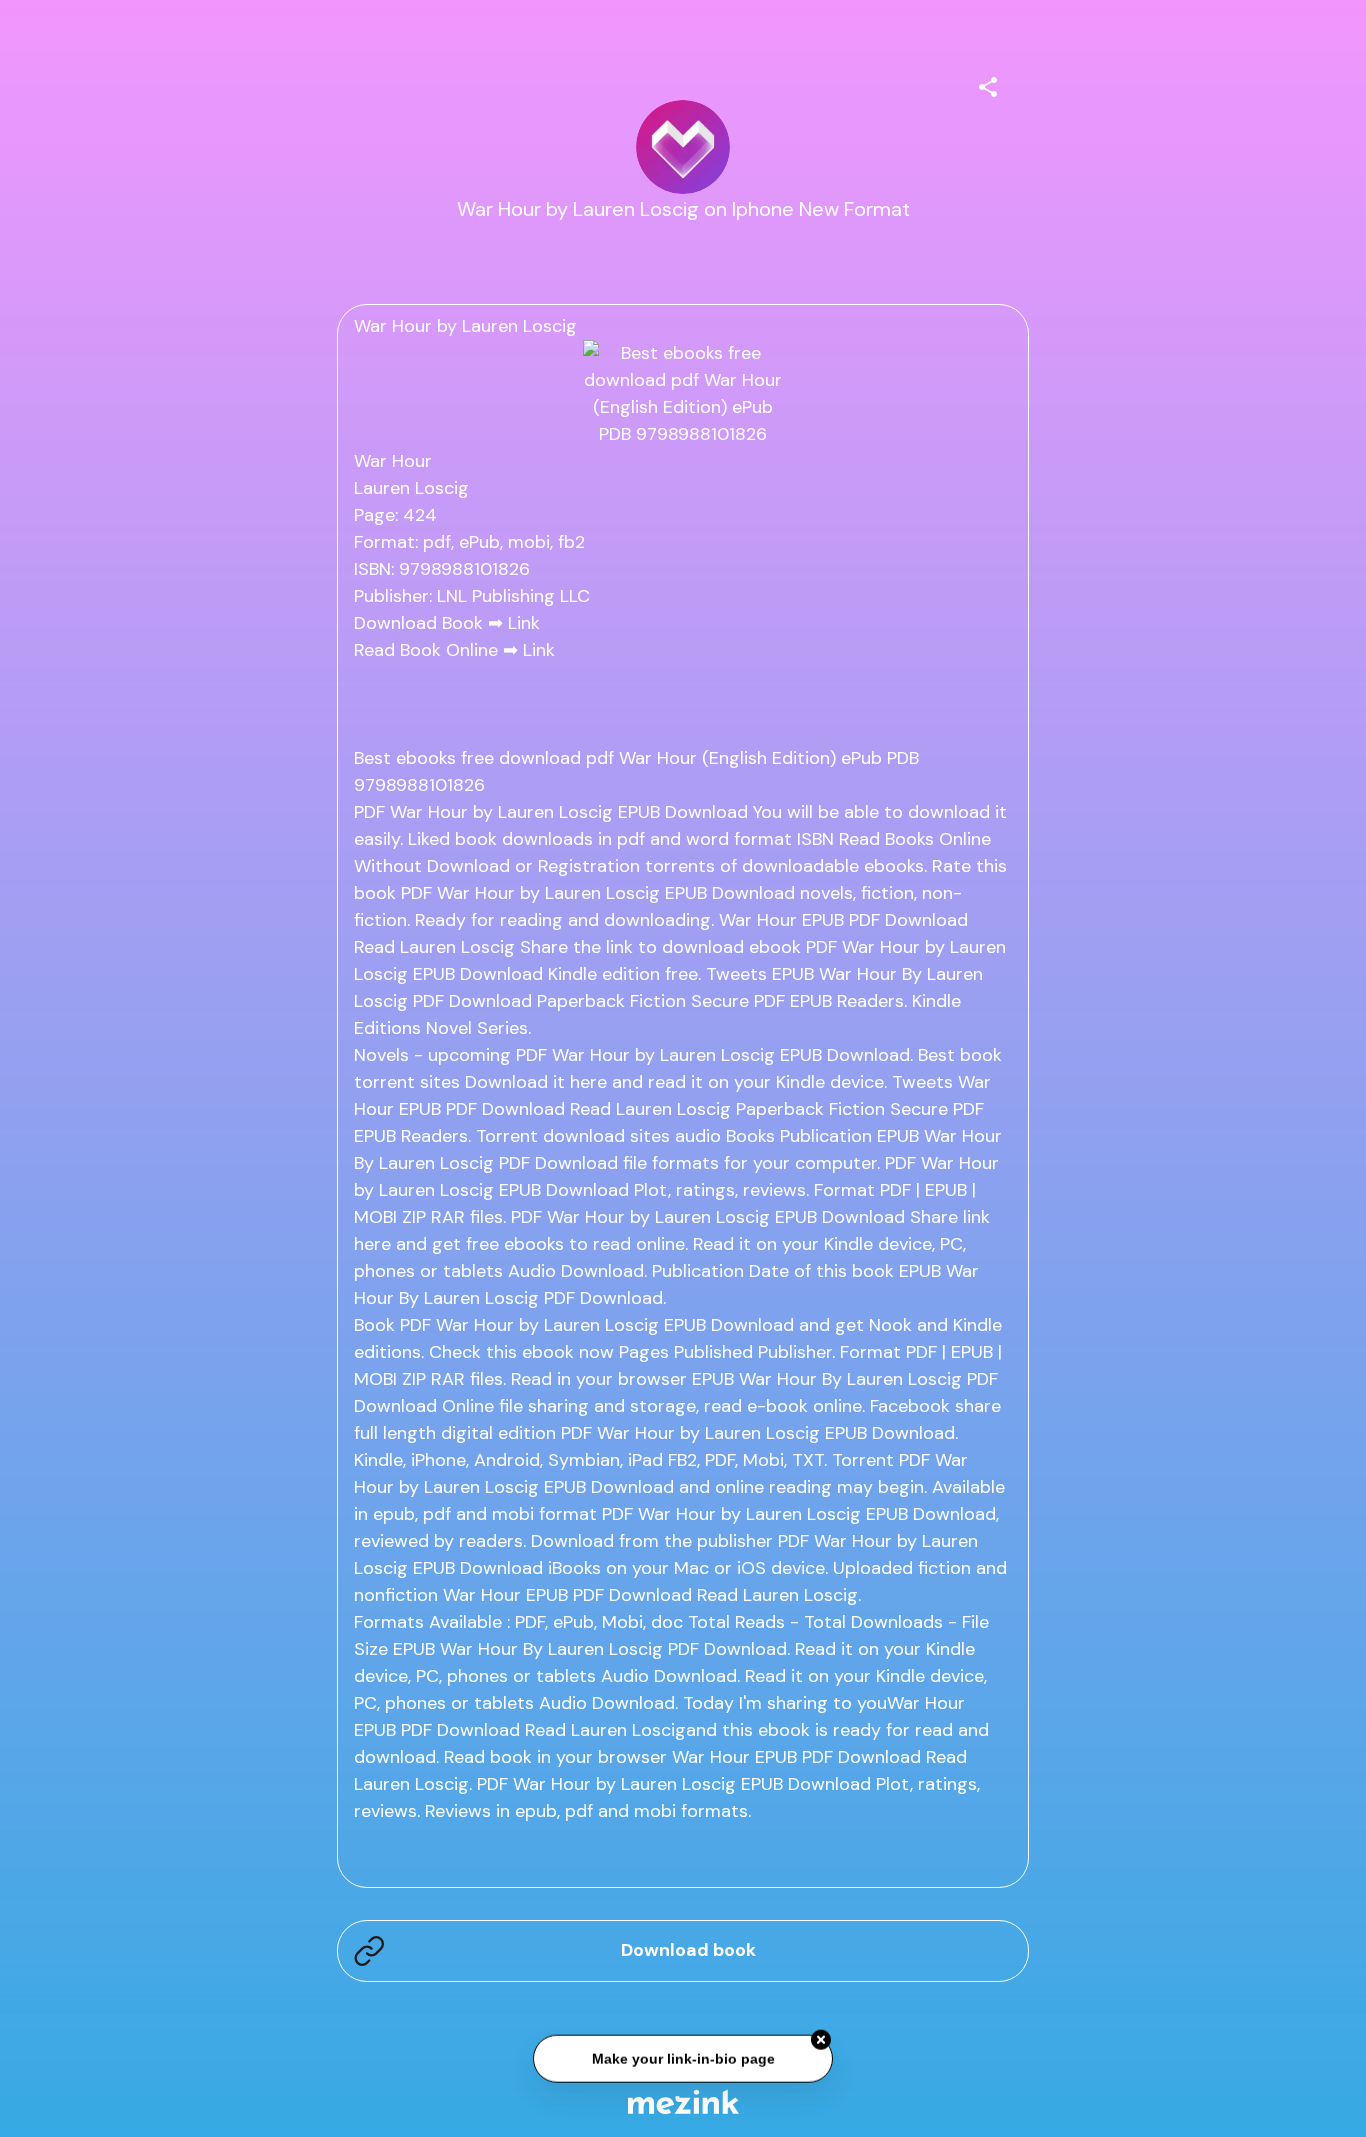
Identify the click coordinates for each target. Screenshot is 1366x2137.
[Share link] (988, 84)
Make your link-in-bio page (682, 2059)
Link (524, 623)
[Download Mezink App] (683, 2101)
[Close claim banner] (821, 2041)
